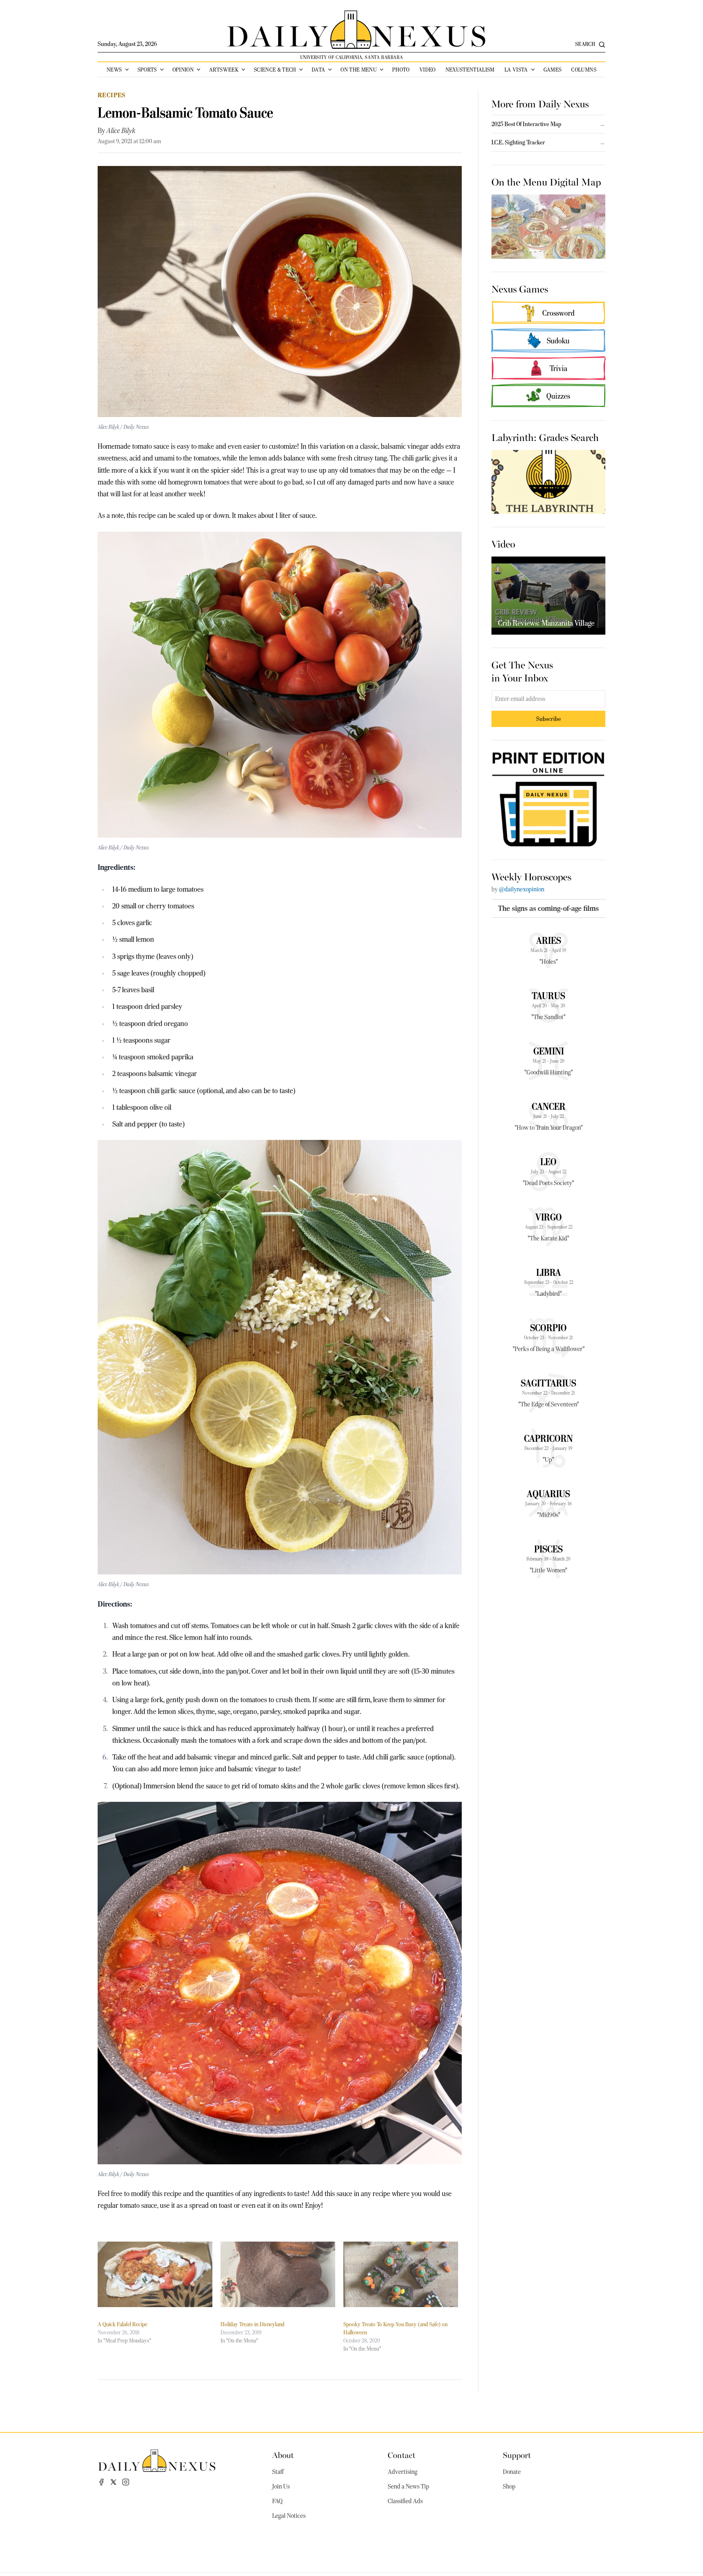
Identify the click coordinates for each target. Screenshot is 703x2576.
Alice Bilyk (121, 131)
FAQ (277, 2501)
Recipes (112, 95)
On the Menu (359, 70)
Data (318, 70)
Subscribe (549, 719)
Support (517, 2455)
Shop (509, 2486)
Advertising (403, 2472)
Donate (512, 2472)
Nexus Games (520, 288)
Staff (278, 2472)
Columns (584, 70)
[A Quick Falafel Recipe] (155, 2274)
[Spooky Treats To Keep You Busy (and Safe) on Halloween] (401, 2274)
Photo (401, 70)
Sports (147, 70)
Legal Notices (289, 2516)
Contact (402, 2455)
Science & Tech (275, 70)
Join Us (281, 2486)
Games (553, 70)
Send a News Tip (408, 2486)
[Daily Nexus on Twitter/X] (114, 2482)
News (114, 70)
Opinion (183, 70)
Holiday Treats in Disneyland (252, 2324)
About (283, 2455)
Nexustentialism (470, 70)
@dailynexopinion (522, 889)
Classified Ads (405, 2501)
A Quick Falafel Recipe (122, 2324)
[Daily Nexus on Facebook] (101, 2482)
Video (428, 70)
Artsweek (224, 70)
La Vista (516, 70)
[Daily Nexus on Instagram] (126, 2482)
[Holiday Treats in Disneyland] (278, 2274)
